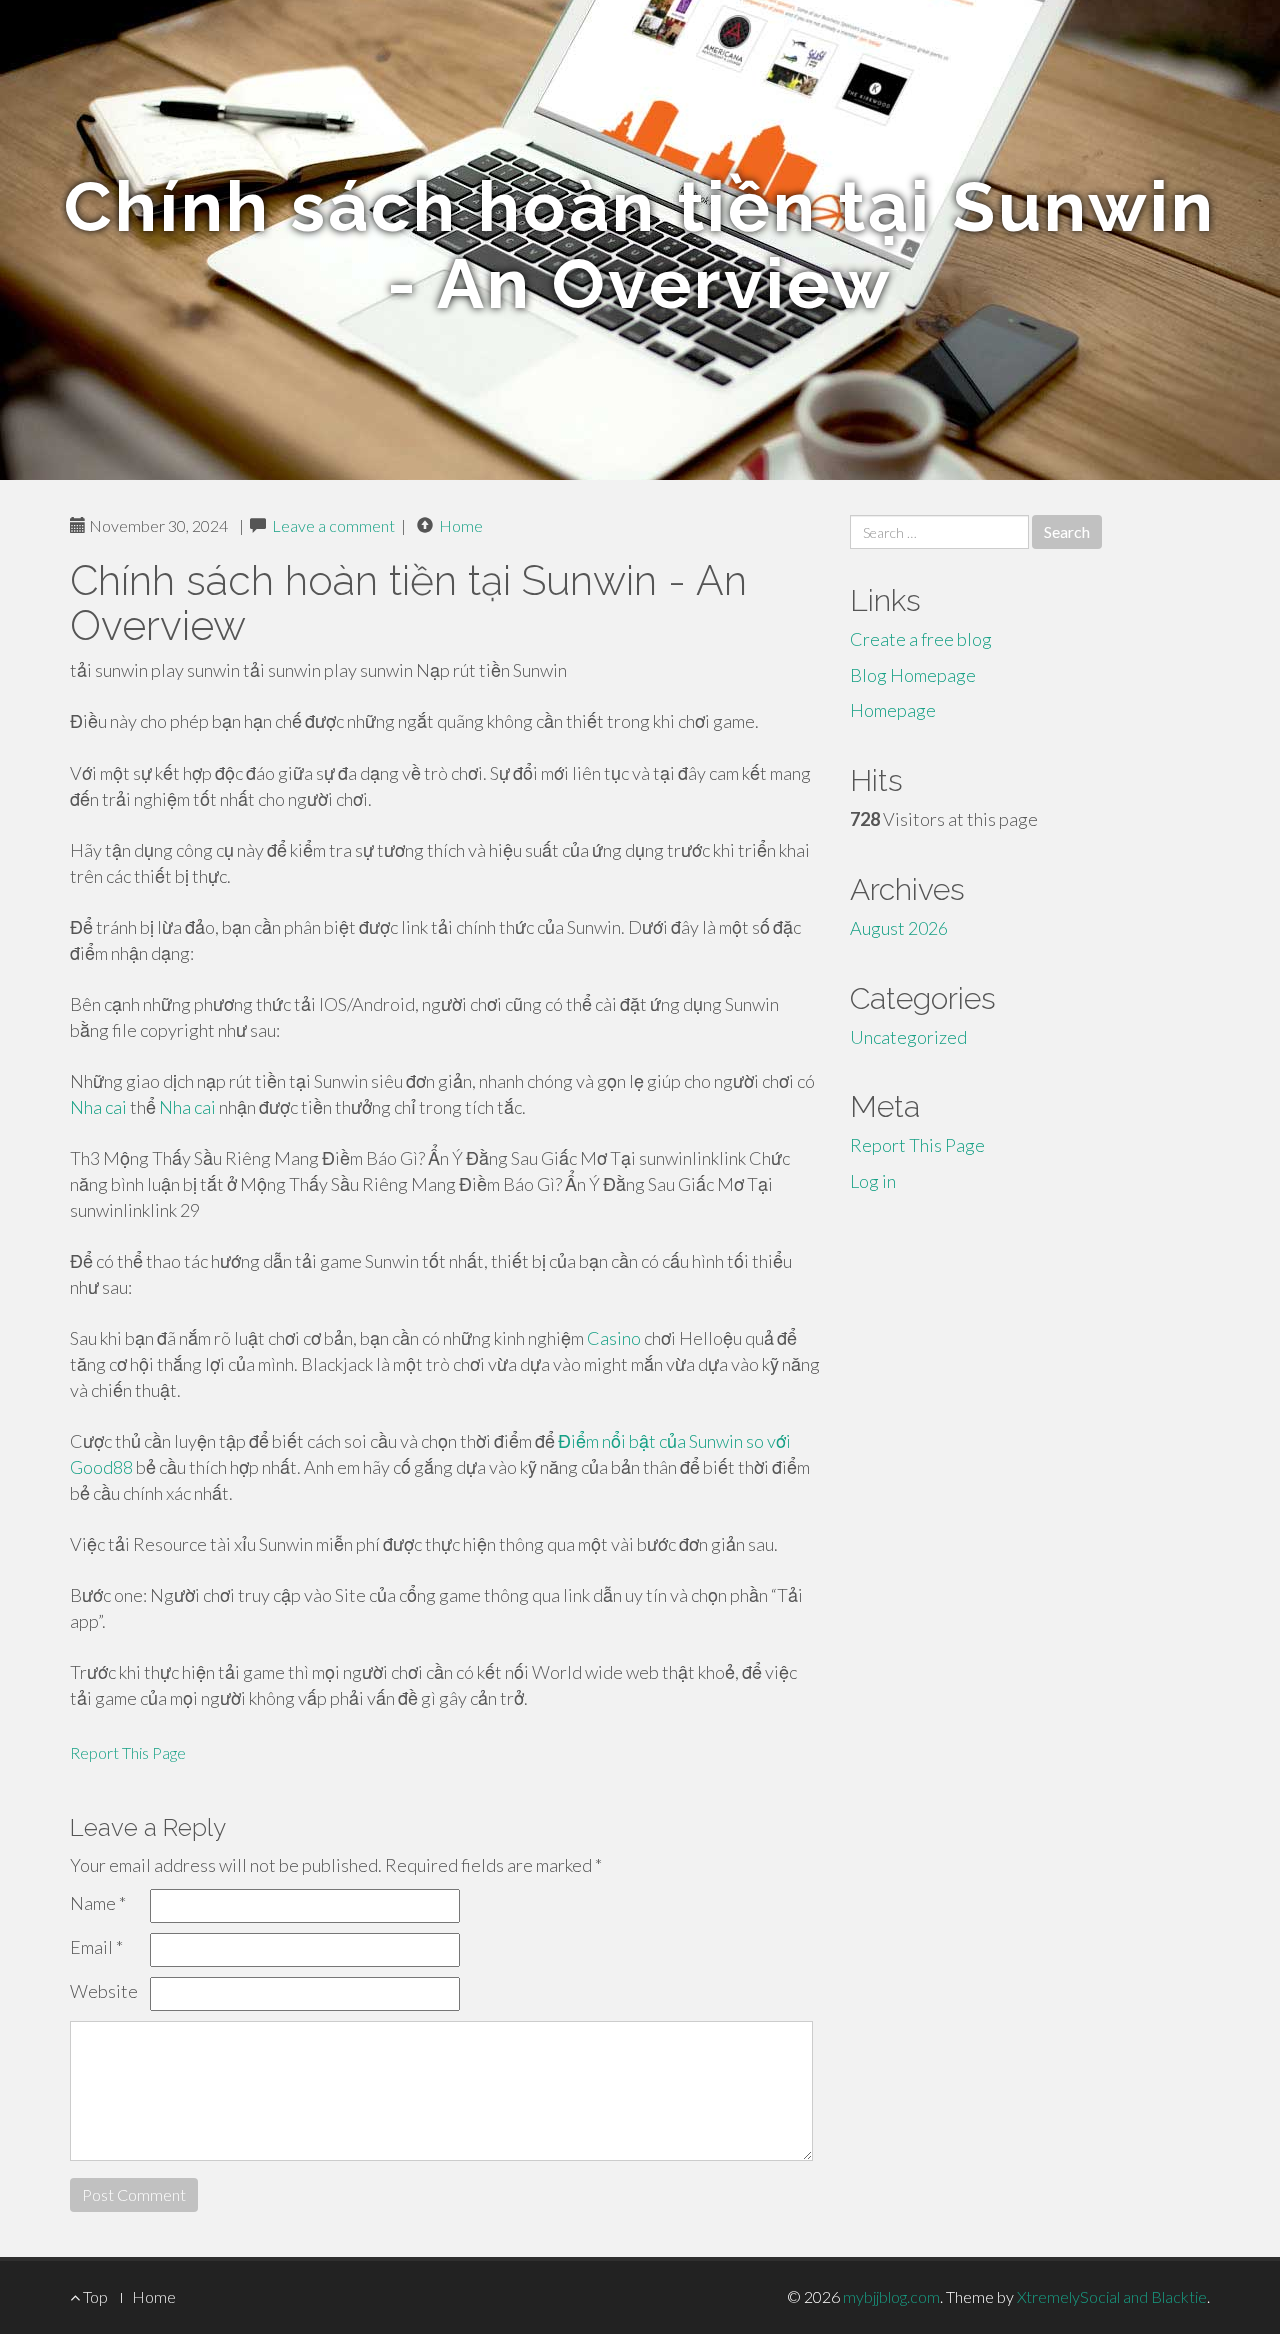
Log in (873, 1181)
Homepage (893, 710)
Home (461, 525)
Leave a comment (333, 525)
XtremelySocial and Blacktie (1112, 2296)
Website (104, 1991)
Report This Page (128, 1752)
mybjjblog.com (891, 2296)
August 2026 (899, 928)
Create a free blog (921, 639)
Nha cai (98, 1107)
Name (98, 1903)
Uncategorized (908, 1037)
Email (96, 1947)
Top (94, 2296)
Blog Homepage (913, 675)
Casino (614, 1338)
